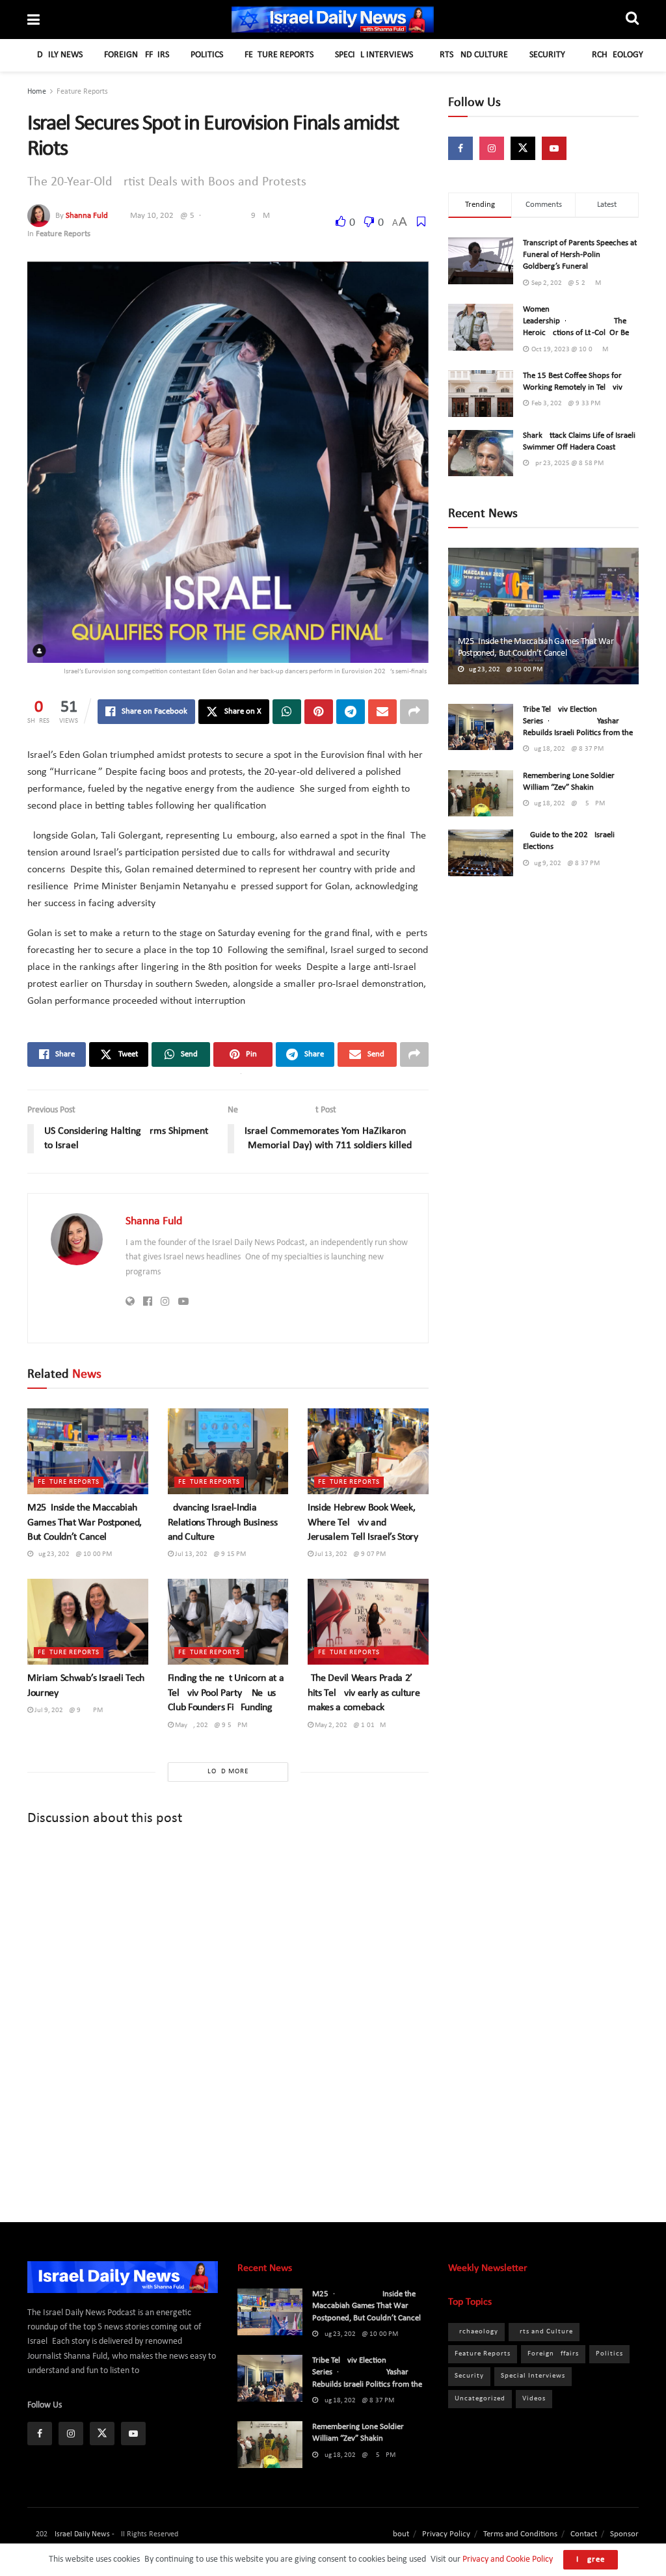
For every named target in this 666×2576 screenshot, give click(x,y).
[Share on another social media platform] (414, 712)
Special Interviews (374, 55)
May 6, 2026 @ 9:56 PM (210, 1725)
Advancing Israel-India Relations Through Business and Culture (223, 1523)
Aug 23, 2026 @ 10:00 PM (73, 1554)
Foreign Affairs (137, 55)
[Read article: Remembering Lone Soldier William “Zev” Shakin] (481, 794)
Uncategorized (480, 2399)
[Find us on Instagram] (492, 148)
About (398, 2534)
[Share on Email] (382, 712)
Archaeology (615, 55)
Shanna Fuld (87, 216)
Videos (534, 2399)
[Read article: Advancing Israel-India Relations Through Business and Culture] (228, 1452)
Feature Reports (279, 55)
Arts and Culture (471, 55)
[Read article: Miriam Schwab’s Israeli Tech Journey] (88, 1622)
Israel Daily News (82, 2534)
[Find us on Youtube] (554, 148)
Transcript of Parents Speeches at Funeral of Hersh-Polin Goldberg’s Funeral (580, 255)
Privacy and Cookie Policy (507, 2559)
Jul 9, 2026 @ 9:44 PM (68, 1711)
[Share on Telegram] (351, 712)
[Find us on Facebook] (460, 148)
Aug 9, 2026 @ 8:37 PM (564, 864)
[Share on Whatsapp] (287, 712)
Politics (207, 55)
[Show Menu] (33, 21)
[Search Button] (632, 20)
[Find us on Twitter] (523, 148)
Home (37, 92)
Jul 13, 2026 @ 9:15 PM (210, 1554)
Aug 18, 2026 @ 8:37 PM (566, 749)
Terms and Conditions (520, 2534)
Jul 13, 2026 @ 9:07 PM (350, 1554)
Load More (228, 1772)
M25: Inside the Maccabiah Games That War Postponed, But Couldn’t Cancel (85, 1523)
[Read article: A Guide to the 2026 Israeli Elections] (481, 853)
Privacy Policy (446, 2534)
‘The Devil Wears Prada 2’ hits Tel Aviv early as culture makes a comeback (364, 1693)
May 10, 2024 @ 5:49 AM (200, 216)
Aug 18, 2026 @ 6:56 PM (567, 804)
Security (547, 55)
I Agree (591, 2559)
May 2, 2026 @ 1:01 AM (350, 1725)
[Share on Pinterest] (319, 712)
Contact (584, 2534)
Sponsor (624, 2534)
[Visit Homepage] (333, 20)
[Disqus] (228, 2013)
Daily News (60, 55)
